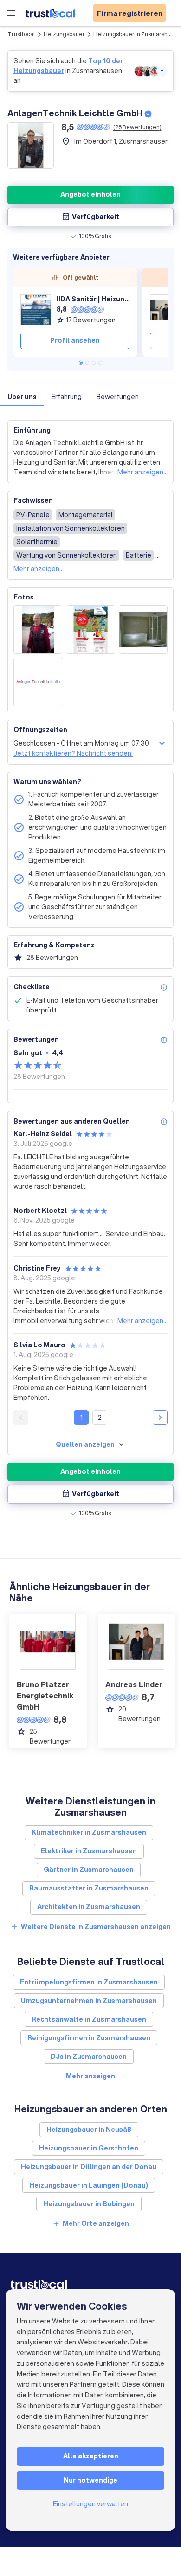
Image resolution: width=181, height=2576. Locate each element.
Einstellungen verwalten (90, 2504)
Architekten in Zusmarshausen (89, 1907)
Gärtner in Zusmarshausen (89, 1870)
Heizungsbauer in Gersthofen (89, 2148)
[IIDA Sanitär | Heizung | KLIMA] (36, 310)
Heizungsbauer (64, 34)
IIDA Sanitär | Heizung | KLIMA (93, 299)
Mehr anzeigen (90, 2076)
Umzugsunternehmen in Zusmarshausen (89, 2001)
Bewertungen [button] (118, 397)
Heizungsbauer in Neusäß (89, 2130)
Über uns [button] (22, 397)
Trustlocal (21, 34)
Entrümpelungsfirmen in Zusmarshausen (89, 1982)
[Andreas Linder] (165, 310)
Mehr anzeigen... (142, 472)
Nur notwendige (90, 2480)
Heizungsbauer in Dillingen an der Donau (89, 2167)
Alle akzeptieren (91, 2456)
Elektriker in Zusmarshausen (89, 1851)
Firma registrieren (130, 13)
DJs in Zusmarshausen (89, 2057)
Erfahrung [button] (67, 397)
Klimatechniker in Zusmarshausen (89, 1832)
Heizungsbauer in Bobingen (89, 2204)
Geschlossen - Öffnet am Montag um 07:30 (81, 743)
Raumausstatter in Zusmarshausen (89, 1888)
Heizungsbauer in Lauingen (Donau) (89, 2185)
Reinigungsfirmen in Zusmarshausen (89, 2038)
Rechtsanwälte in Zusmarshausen (89, 2019)
